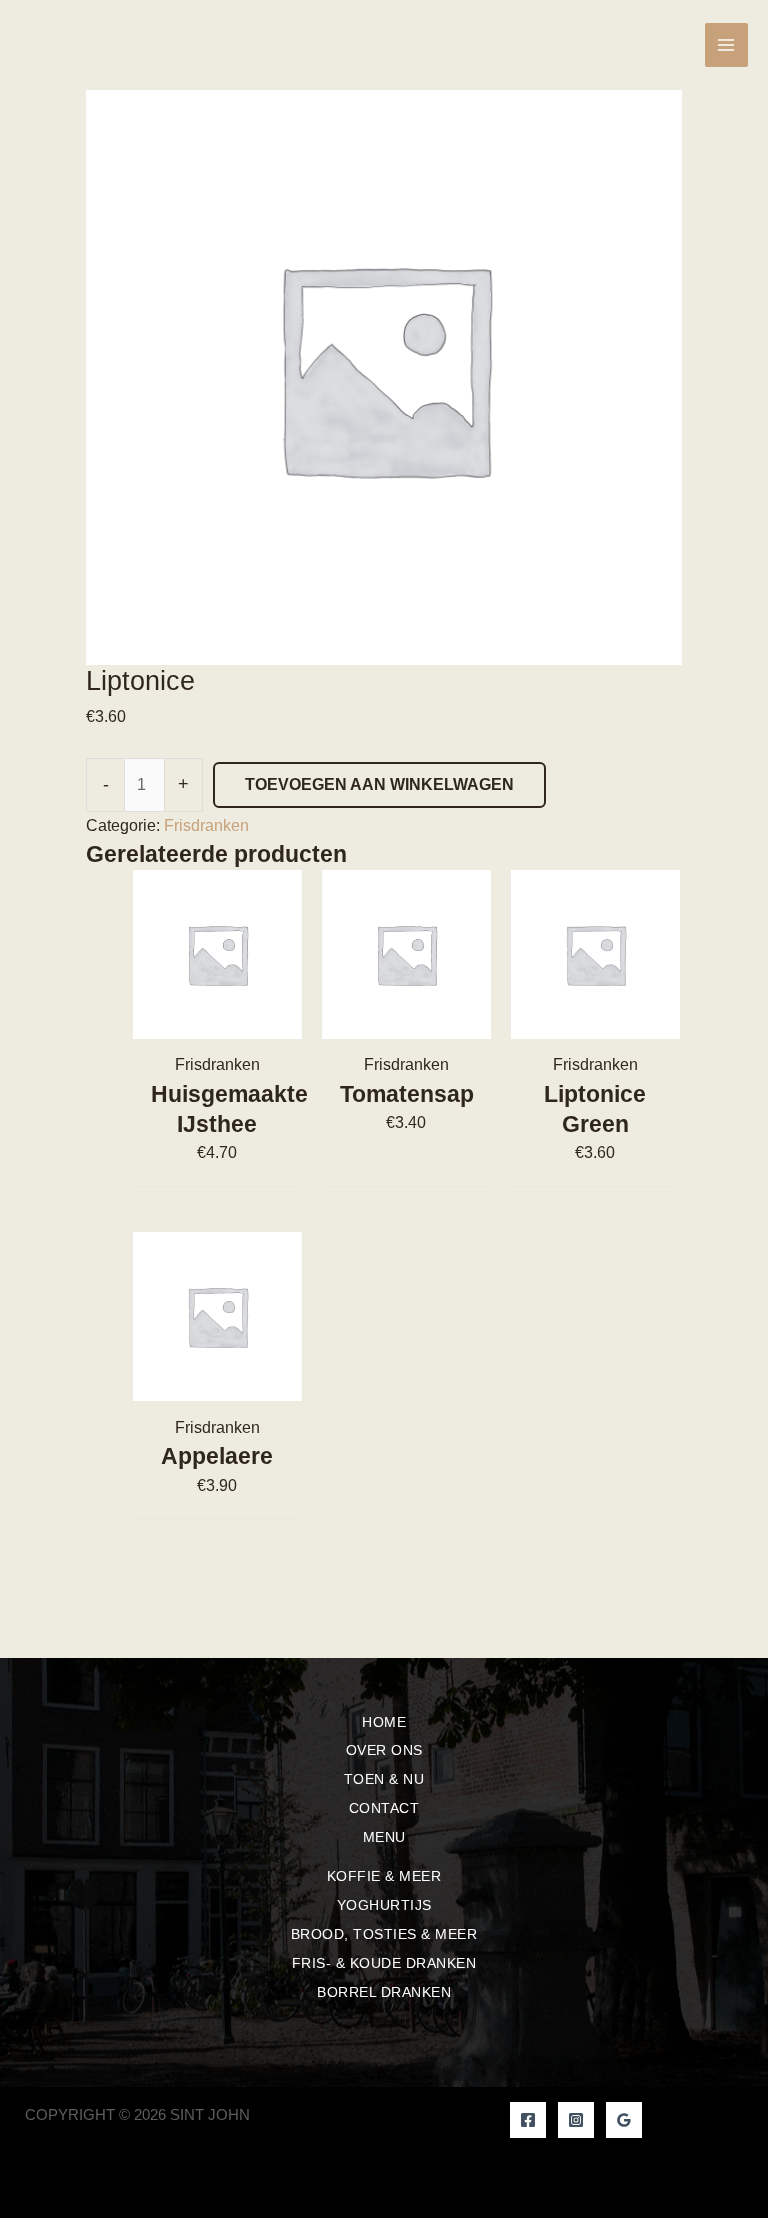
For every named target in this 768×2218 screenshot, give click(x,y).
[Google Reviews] (624, 2120)
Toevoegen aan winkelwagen (379, 784)
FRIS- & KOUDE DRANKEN (384, 1963)
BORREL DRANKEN (384, 1992)
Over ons (384, 1750)
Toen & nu (384, 1779)
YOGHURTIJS (384, 1905)
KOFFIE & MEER (384, 1876)
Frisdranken (206, 825)
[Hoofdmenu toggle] (726, 44)
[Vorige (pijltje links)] (35, 1109)
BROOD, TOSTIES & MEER (384, 1934)
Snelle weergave (217, 1021)
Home (384, 1722)
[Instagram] (576, 2120)
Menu (384, 1837)
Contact (384, 1808)
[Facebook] (528, 2120)
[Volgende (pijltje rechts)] (733, 1109)
